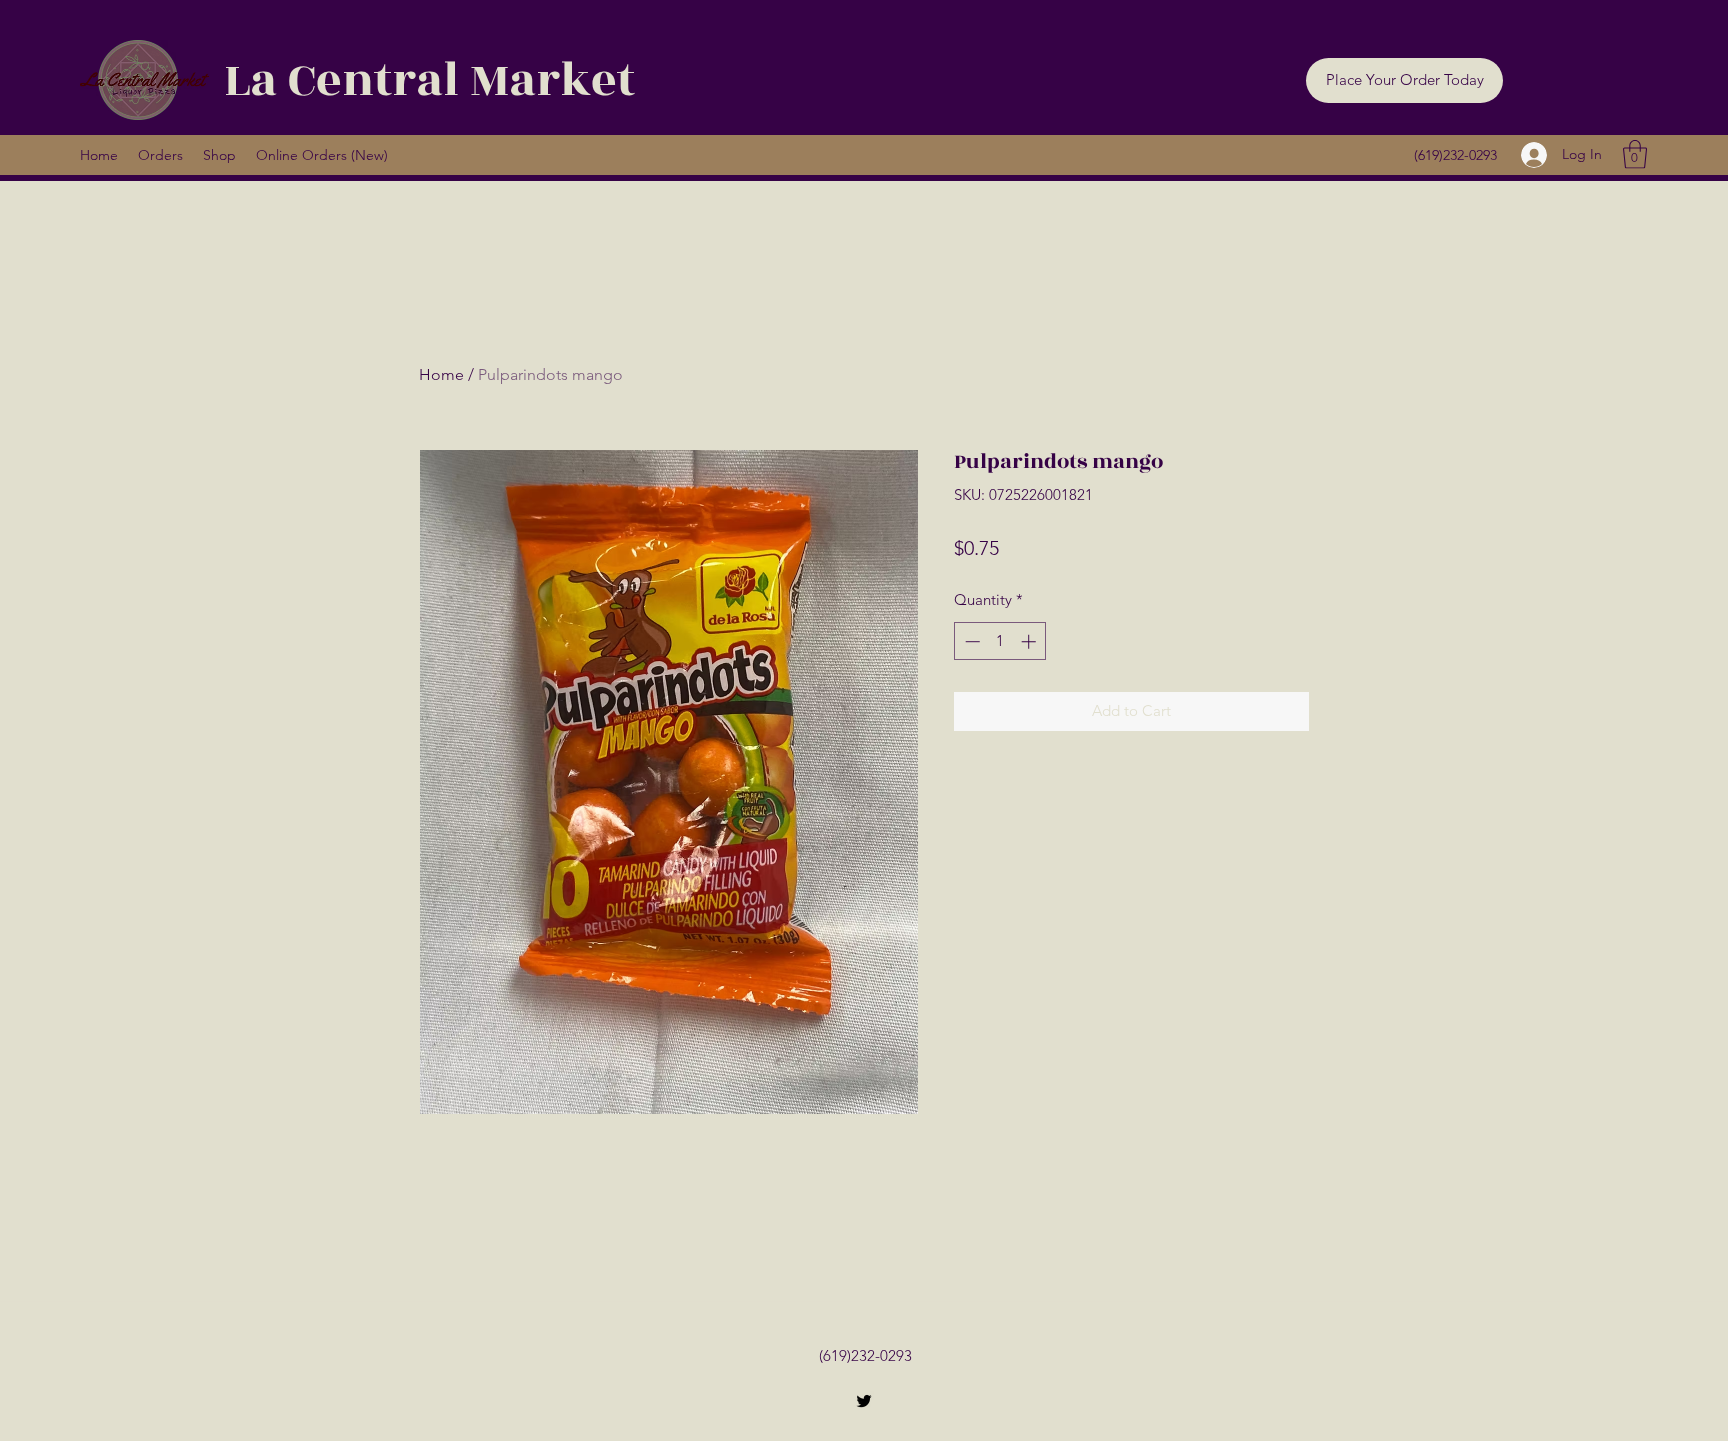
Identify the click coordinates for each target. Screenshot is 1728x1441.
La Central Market (429, 80)
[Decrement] (970, 641)
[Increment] (1030, 641)
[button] (1404, 80)
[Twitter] (864, 1401)
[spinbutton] (1000, 641)
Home (441, 374)
